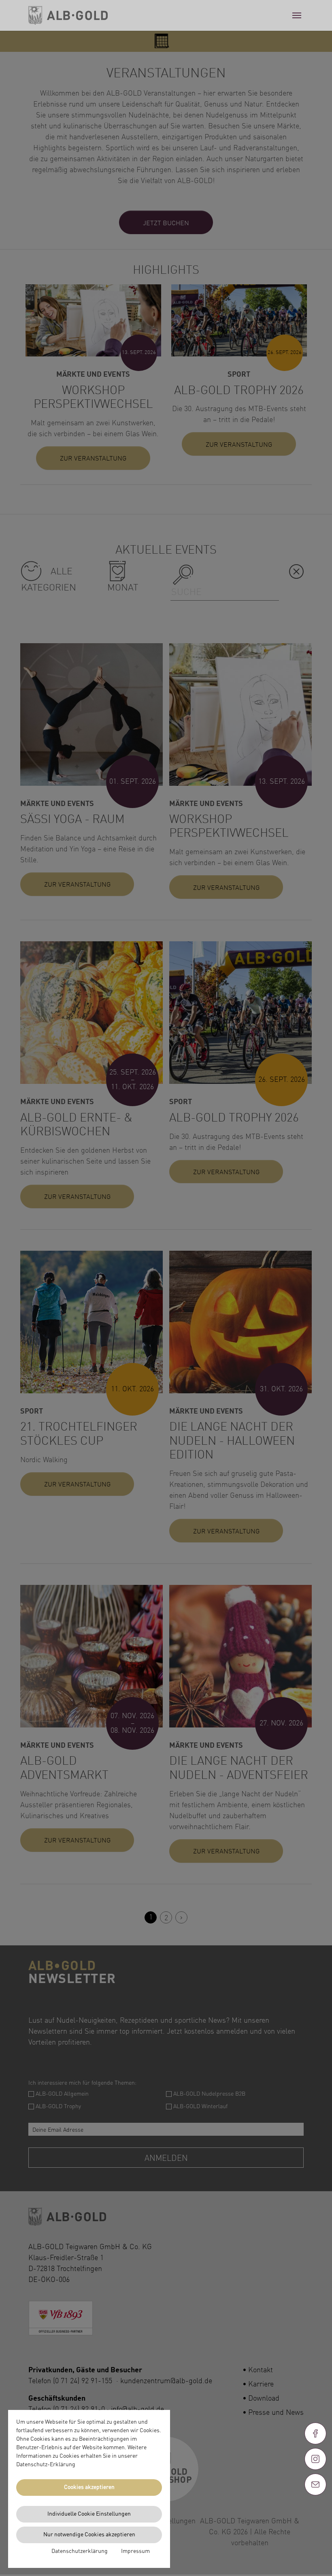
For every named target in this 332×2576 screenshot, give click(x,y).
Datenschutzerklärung (80, 2551)
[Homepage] (68, 15)
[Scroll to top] (315, 2514)
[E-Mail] (315, 2484)
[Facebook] (315, 2433)
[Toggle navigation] (297, 15)
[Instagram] (315, 2459)
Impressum (135, 2551)
